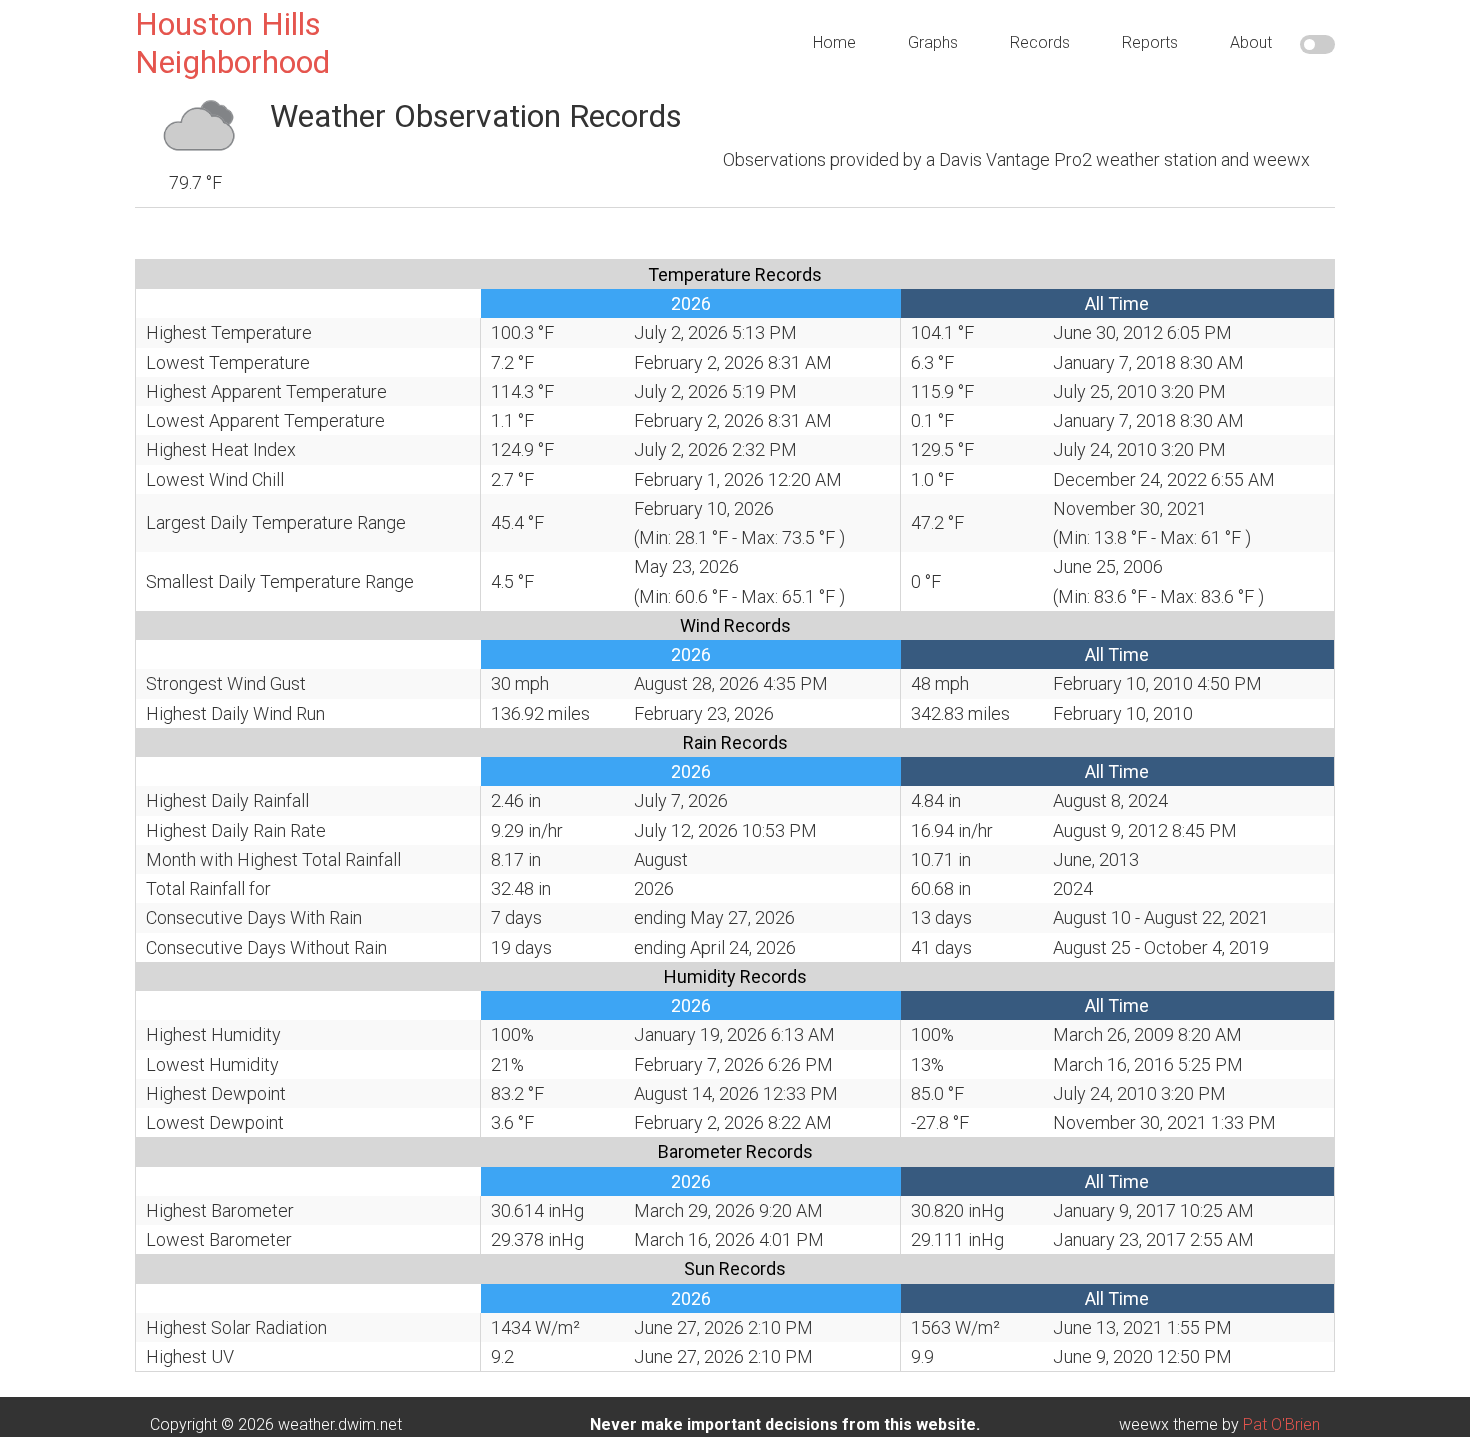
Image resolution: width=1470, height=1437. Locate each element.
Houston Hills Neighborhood (232, 43)
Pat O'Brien (1281, 1424)
